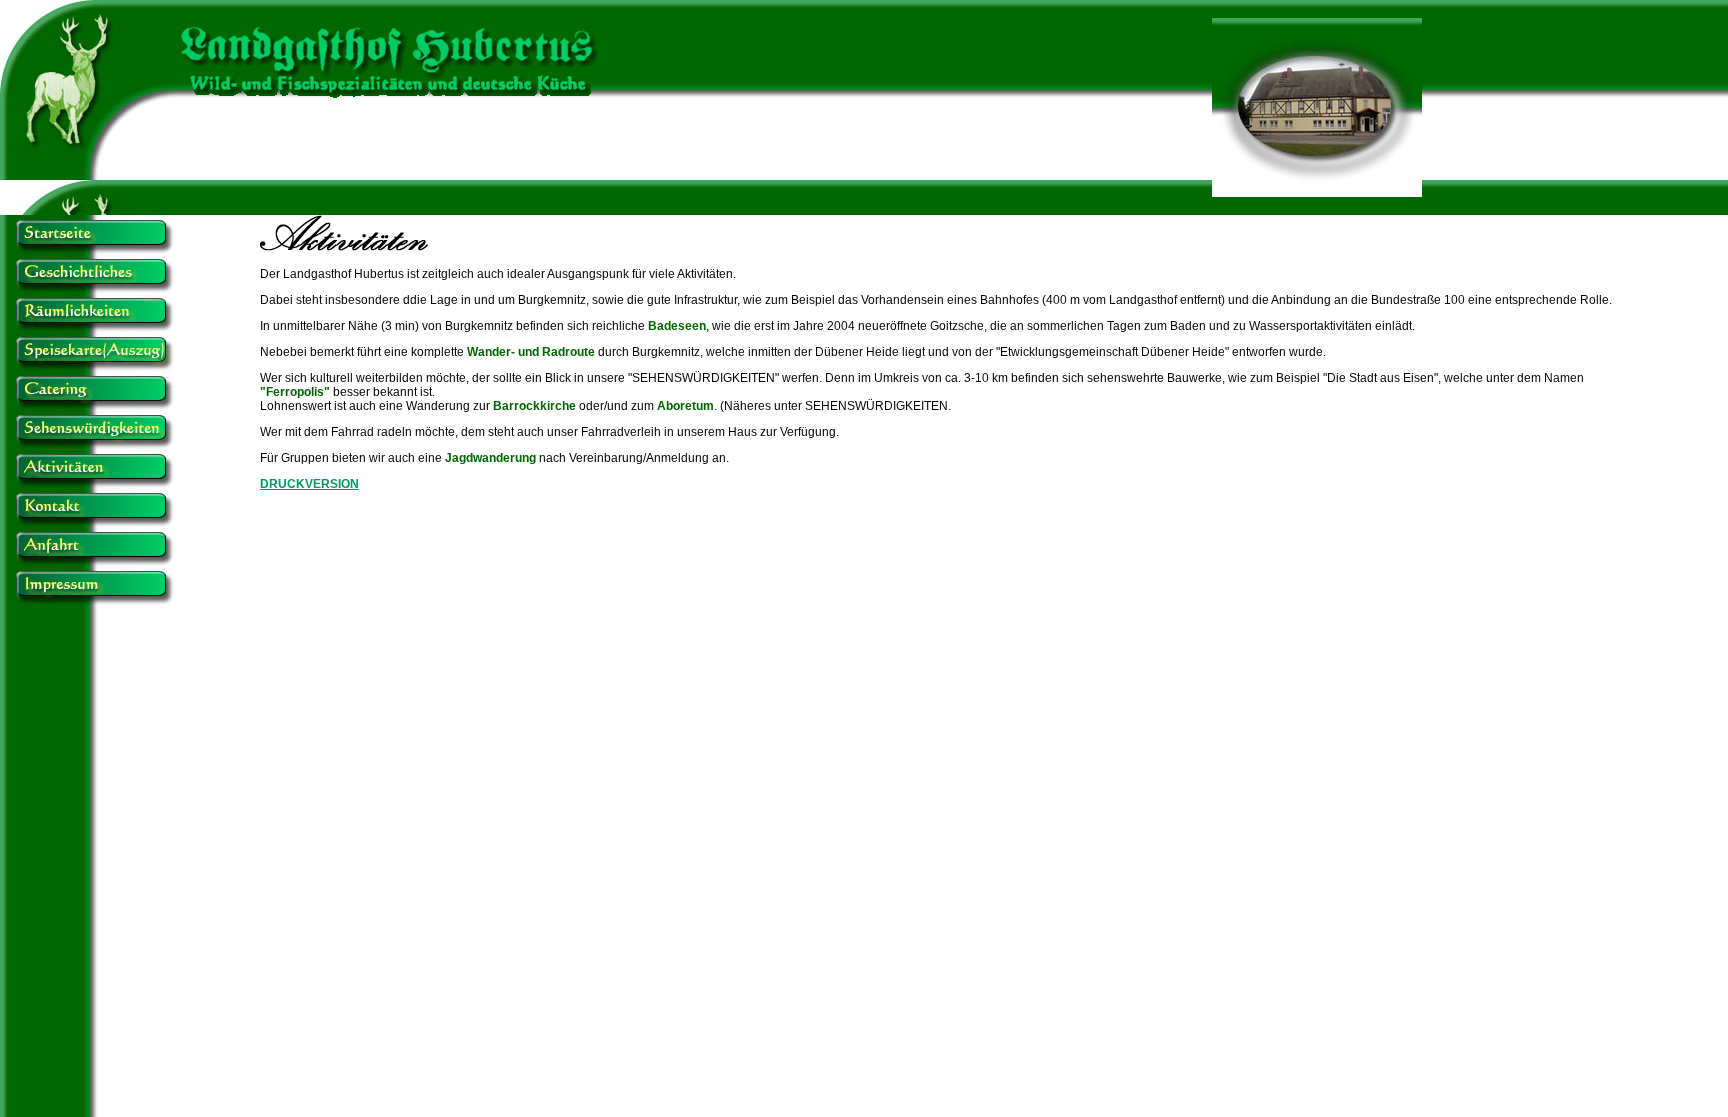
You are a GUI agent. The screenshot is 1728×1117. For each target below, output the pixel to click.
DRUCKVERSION (309, 484)
